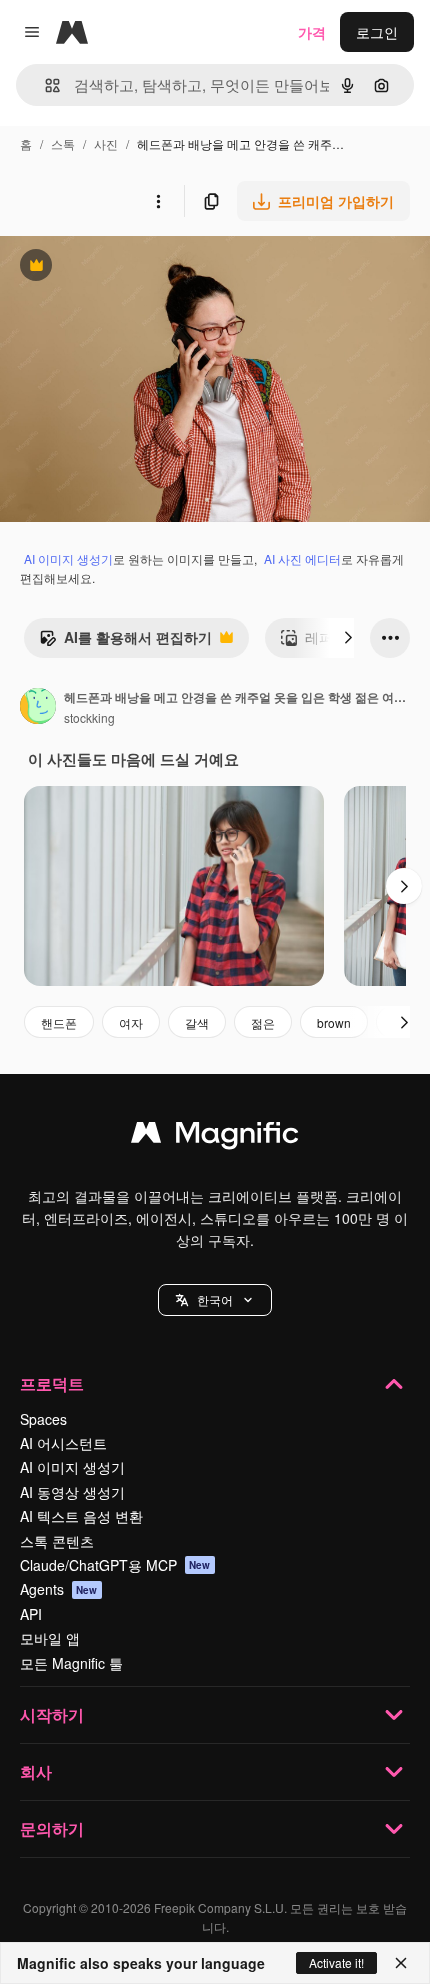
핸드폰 (59, 1022)
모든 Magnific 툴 (71, 1663)
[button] (215, 1300)
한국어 (215, 1299)
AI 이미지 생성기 (68, 558)
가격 (312, 32)
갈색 (197, 1022)
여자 (131, 1022)
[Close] (401, 1963)
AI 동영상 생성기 (72, 1492)
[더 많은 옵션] (158, 201)
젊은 (263, 1022)
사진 (106, 143)
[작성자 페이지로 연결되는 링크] (38, 708)
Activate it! (336, 1962)
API (31, 1614)
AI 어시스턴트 (63, 1443)
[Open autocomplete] (44, 85)
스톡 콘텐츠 (57, 1541)
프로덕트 (52, 1383)
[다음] (348, 638)
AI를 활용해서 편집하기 (125, 642)
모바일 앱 (50, 1638)
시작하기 (52, 1714)
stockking (89, 717)
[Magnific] (215, 1137)
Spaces (43, 1419)
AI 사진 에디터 (302, 558)
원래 (115, 267)
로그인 (377, 32)
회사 (36, 1771)
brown (334, 1022)
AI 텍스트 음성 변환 (81, 1516)
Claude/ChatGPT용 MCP (115, 1565)
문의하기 (52, 1828)
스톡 (63, 143)
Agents (59, 1589)
